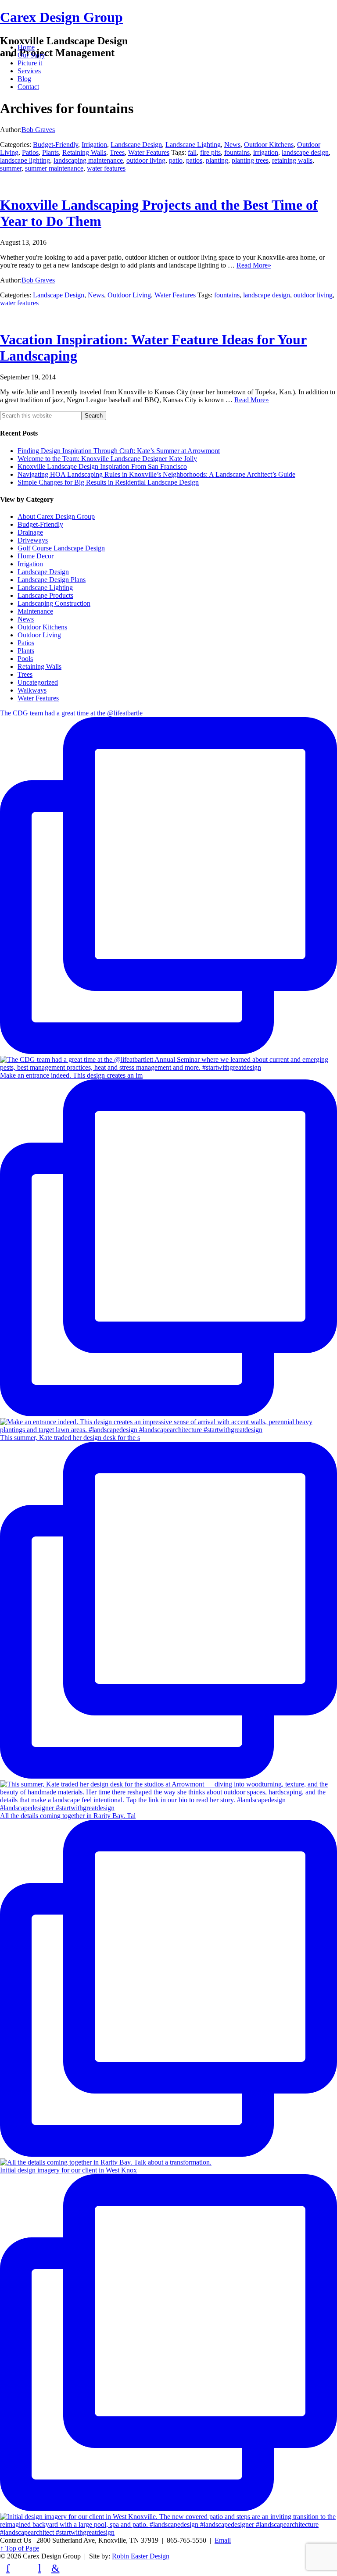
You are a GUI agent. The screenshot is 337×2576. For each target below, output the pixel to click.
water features (106, 168)
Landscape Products (45, 595)
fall (192, 152)
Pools (25, 659)
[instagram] (71, 2568)
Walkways (32, 690)
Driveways (33, 540)
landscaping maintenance (88, 160)
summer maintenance (54, 168)
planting (217, 160)
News (232, 145)
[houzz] (24, 2568)
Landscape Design (136, 145)
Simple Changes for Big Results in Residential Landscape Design (108, 482)
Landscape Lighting (193, 145)
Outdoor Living (129, 295)
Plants (50, 152)
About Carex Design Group (56, 516)
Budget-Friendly (56, 145)
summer (11, 168)
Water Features (149, 152)
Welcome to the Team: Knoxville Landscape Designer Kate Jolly (107, 459)
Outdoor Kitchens (269, 145)
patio (176, 160)
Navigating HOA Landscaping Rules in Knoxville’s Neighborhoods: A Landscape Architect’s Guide (156, 474)
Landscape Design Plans (52, 580)
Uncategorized (38, 682)
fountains (237, 152)
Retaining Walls (84, 152)
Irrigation (94, 145)
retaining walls (292, 160)
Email (223, 2540)
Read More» (254, 265)
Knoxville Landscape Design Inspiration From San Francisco (102, 466)
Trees (117, 152)
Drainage (30, 532)
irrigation (266, 152)
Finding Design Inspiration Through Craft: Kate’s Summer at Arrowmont (119, 451)
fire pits (210, 152)
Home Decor (36, 556)
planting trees (250, 160)
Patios (30, 152)
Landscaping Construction (54, 603)
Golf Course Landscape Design (61, 548)
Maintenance (35, 611)
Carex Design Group (61, 17)
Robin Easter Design (141, 2556)
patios (194, 160)
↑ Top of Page (20, 2548)
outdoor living (146, 160)
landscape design (305, 152)
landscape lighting (25, 160)
